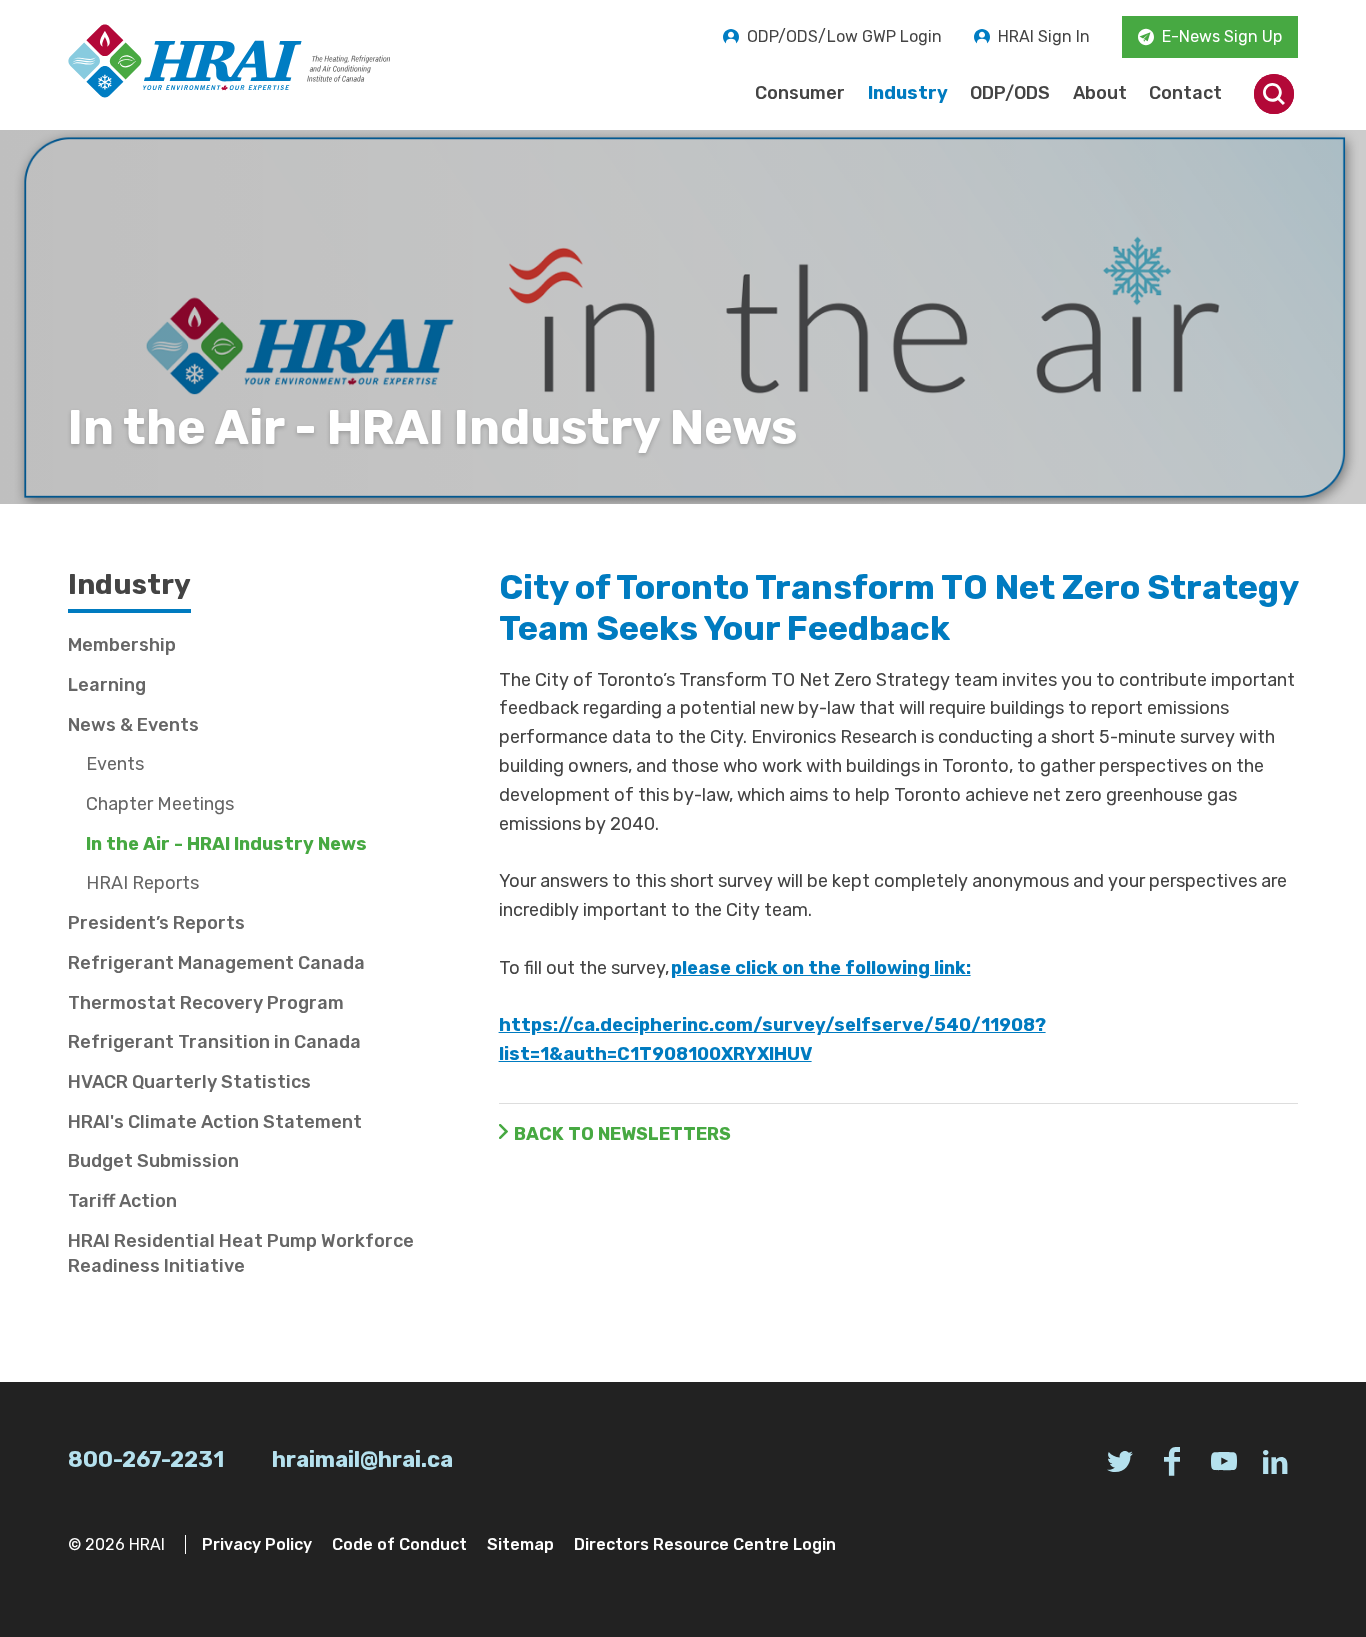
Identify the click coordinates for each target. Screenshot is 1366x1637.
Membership (122, 645)
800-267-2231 (146, 1459)
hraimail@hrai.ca (362, 1459)
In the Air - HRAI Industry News (226, 844)
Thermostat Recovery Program (206, 1003)
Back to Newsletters (622, 1134)
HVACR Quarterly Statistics (189, 1082)
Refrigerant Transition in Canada (214, 1042)
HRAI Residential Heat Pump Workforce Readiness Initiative (241, 1253)
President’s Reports (156, 923)
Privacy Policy (257, 1544)
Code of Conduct (399, 1544)
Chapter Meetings (160, 804)
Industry (908, 93)
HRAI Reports (142, 883)
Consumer (800, 93)
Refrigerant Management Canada (216, 963)
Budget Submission (153, 1161)
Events (115, 764)
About (1100, 93)
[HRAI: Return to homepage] (229, 61)
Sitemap (520, 1544)
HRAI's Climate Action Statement (215, 1122)
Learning (107, 685)
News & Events (133, 725)
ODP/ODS (1010, 93)
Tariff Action (122, 1201)
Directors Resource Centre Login (705, 1544)
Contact (1185, 93)
